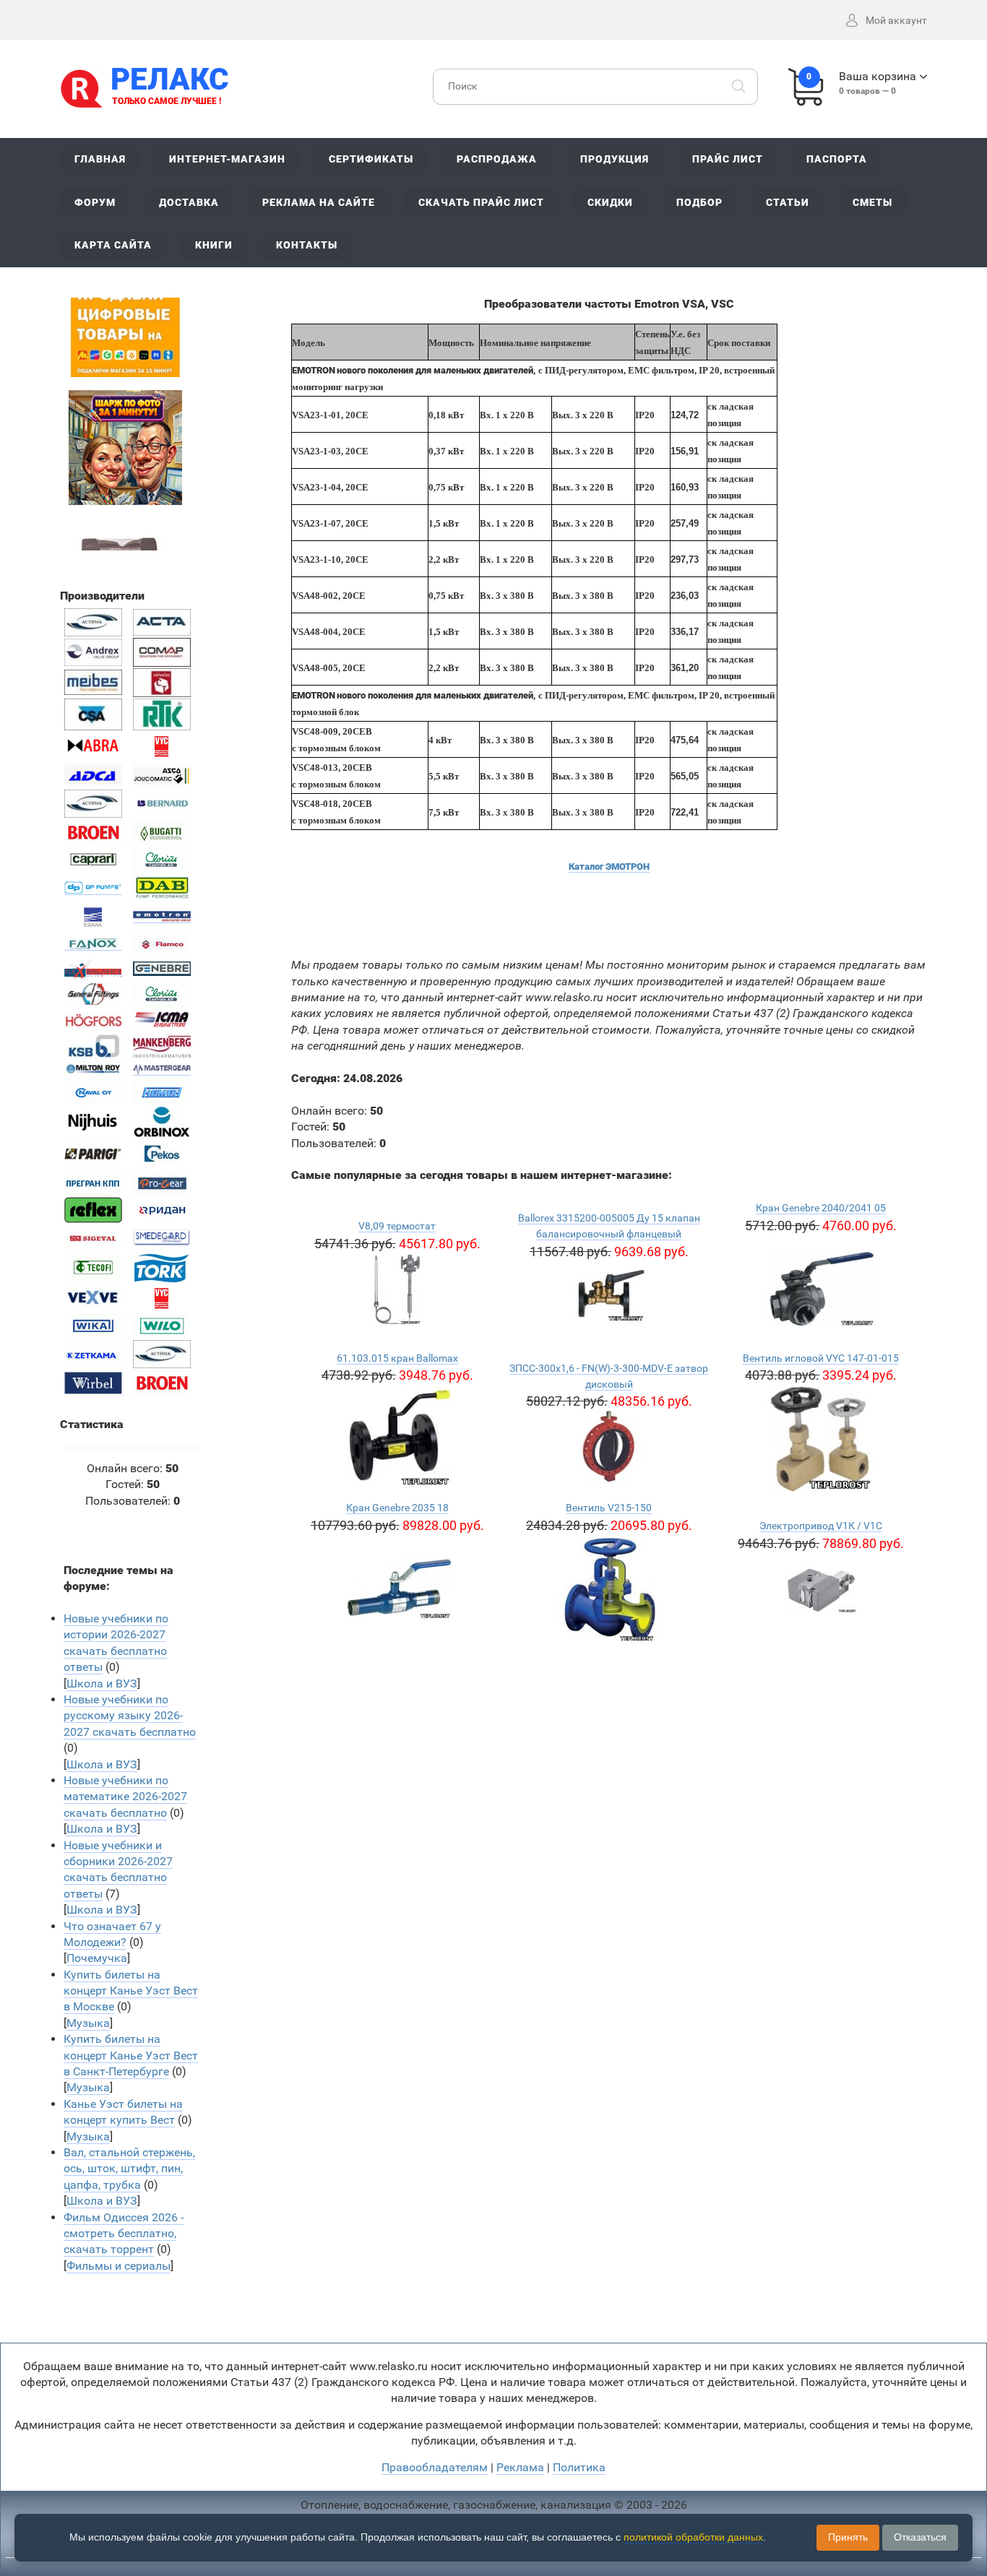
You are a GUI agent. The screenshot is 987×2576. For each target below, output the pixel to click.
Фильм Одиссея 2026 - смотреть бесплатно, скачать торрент (124, 2234)
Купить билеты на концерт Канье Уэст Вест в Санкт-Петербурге (131, 2055)
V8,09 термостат (397, 1226)
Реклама (520, 2467)
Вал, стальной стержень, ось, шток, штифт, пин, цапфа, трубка (129, 2169)
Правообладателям (435, 2467)
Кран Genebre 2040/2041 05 (821, 1208)
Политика (579, 2467)
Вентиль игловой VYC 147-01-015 (821, 1358)
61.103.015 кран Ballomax (397, 1358)
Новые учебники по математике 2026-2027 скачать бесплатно (125, 1797)
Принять (848, 2537)
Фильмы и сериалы (118, 2266)
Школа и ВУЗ (102, 1684)
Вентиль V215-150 (609, 1508)
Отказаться (920, 2537)
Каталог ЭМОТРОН (609, 866)
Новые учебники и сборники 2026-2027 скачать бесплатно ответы (118, 1870)
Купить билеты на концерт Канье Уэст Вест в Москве (131, 1991)
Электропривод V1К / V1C (821, 1526)
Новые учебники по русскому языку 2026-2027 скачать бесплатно (130, 1716)
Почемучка (97, 1958)
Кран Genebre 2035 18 (397, 1508)
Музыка (88, 2023)
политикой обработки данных (693, 2537)
